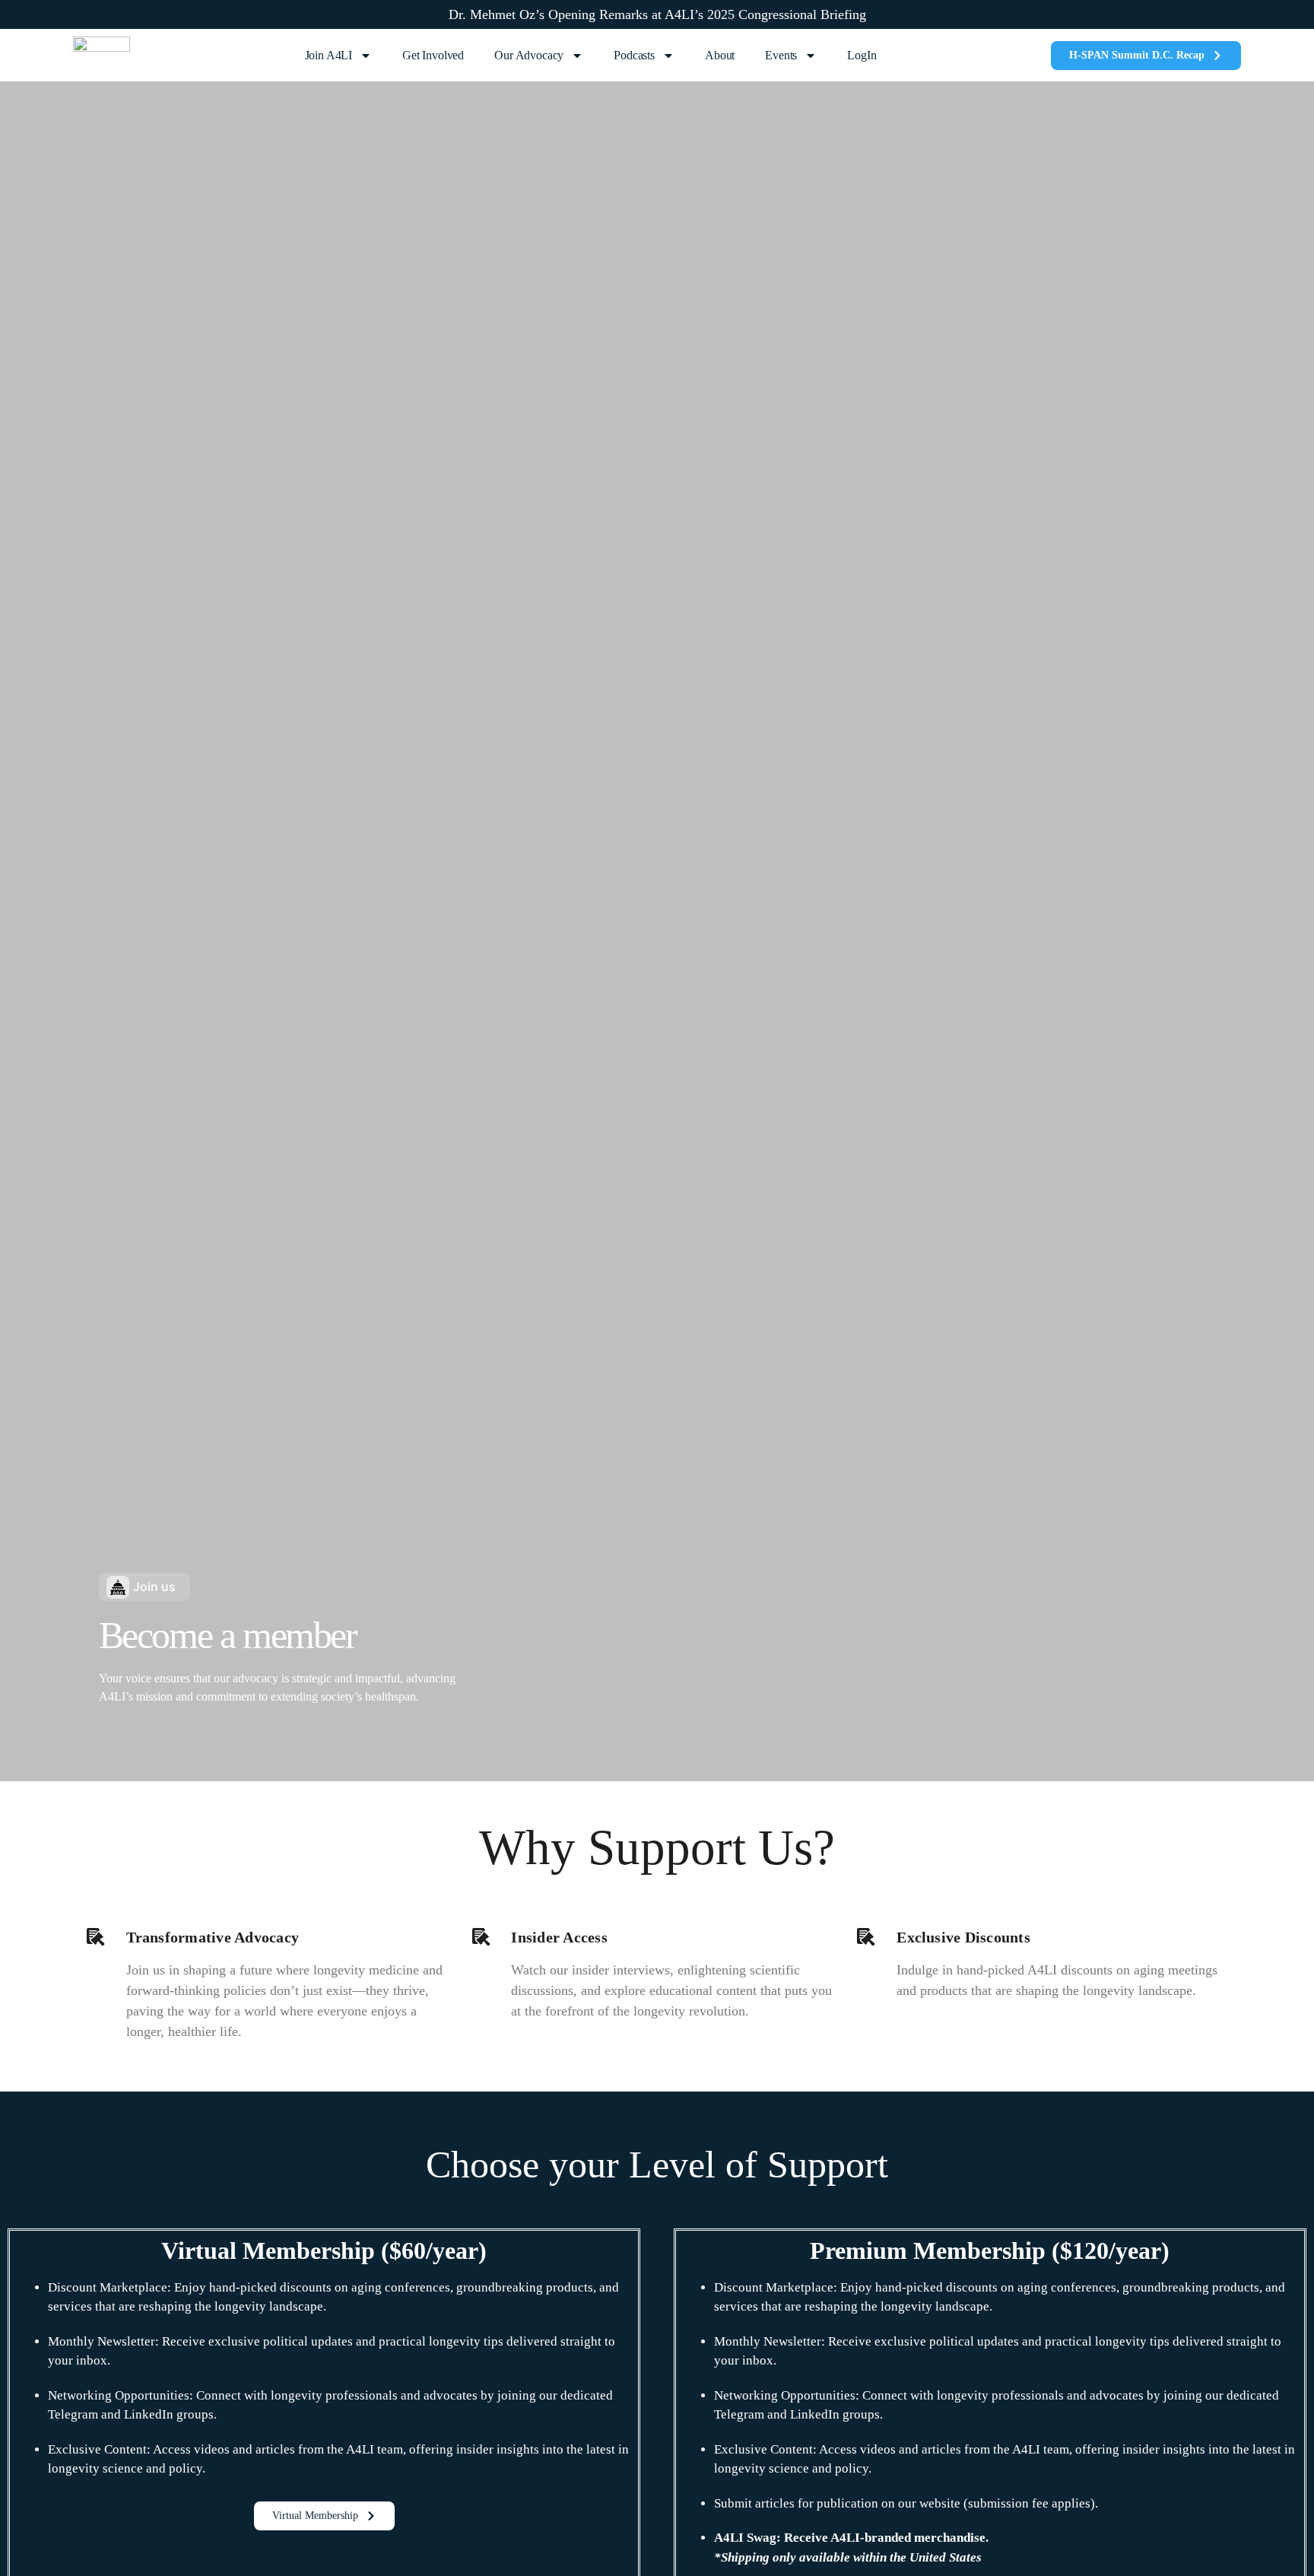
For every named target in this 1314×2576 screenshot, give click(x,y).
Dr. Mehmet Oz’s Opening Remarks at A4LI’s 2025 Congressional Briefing (657, 14)
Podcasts (634, 55)
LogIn (862, 55)
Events (781, 55)
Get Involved (433, 55)
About (720, 55)
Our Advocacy (529, 55)
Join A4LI (329, 55)
